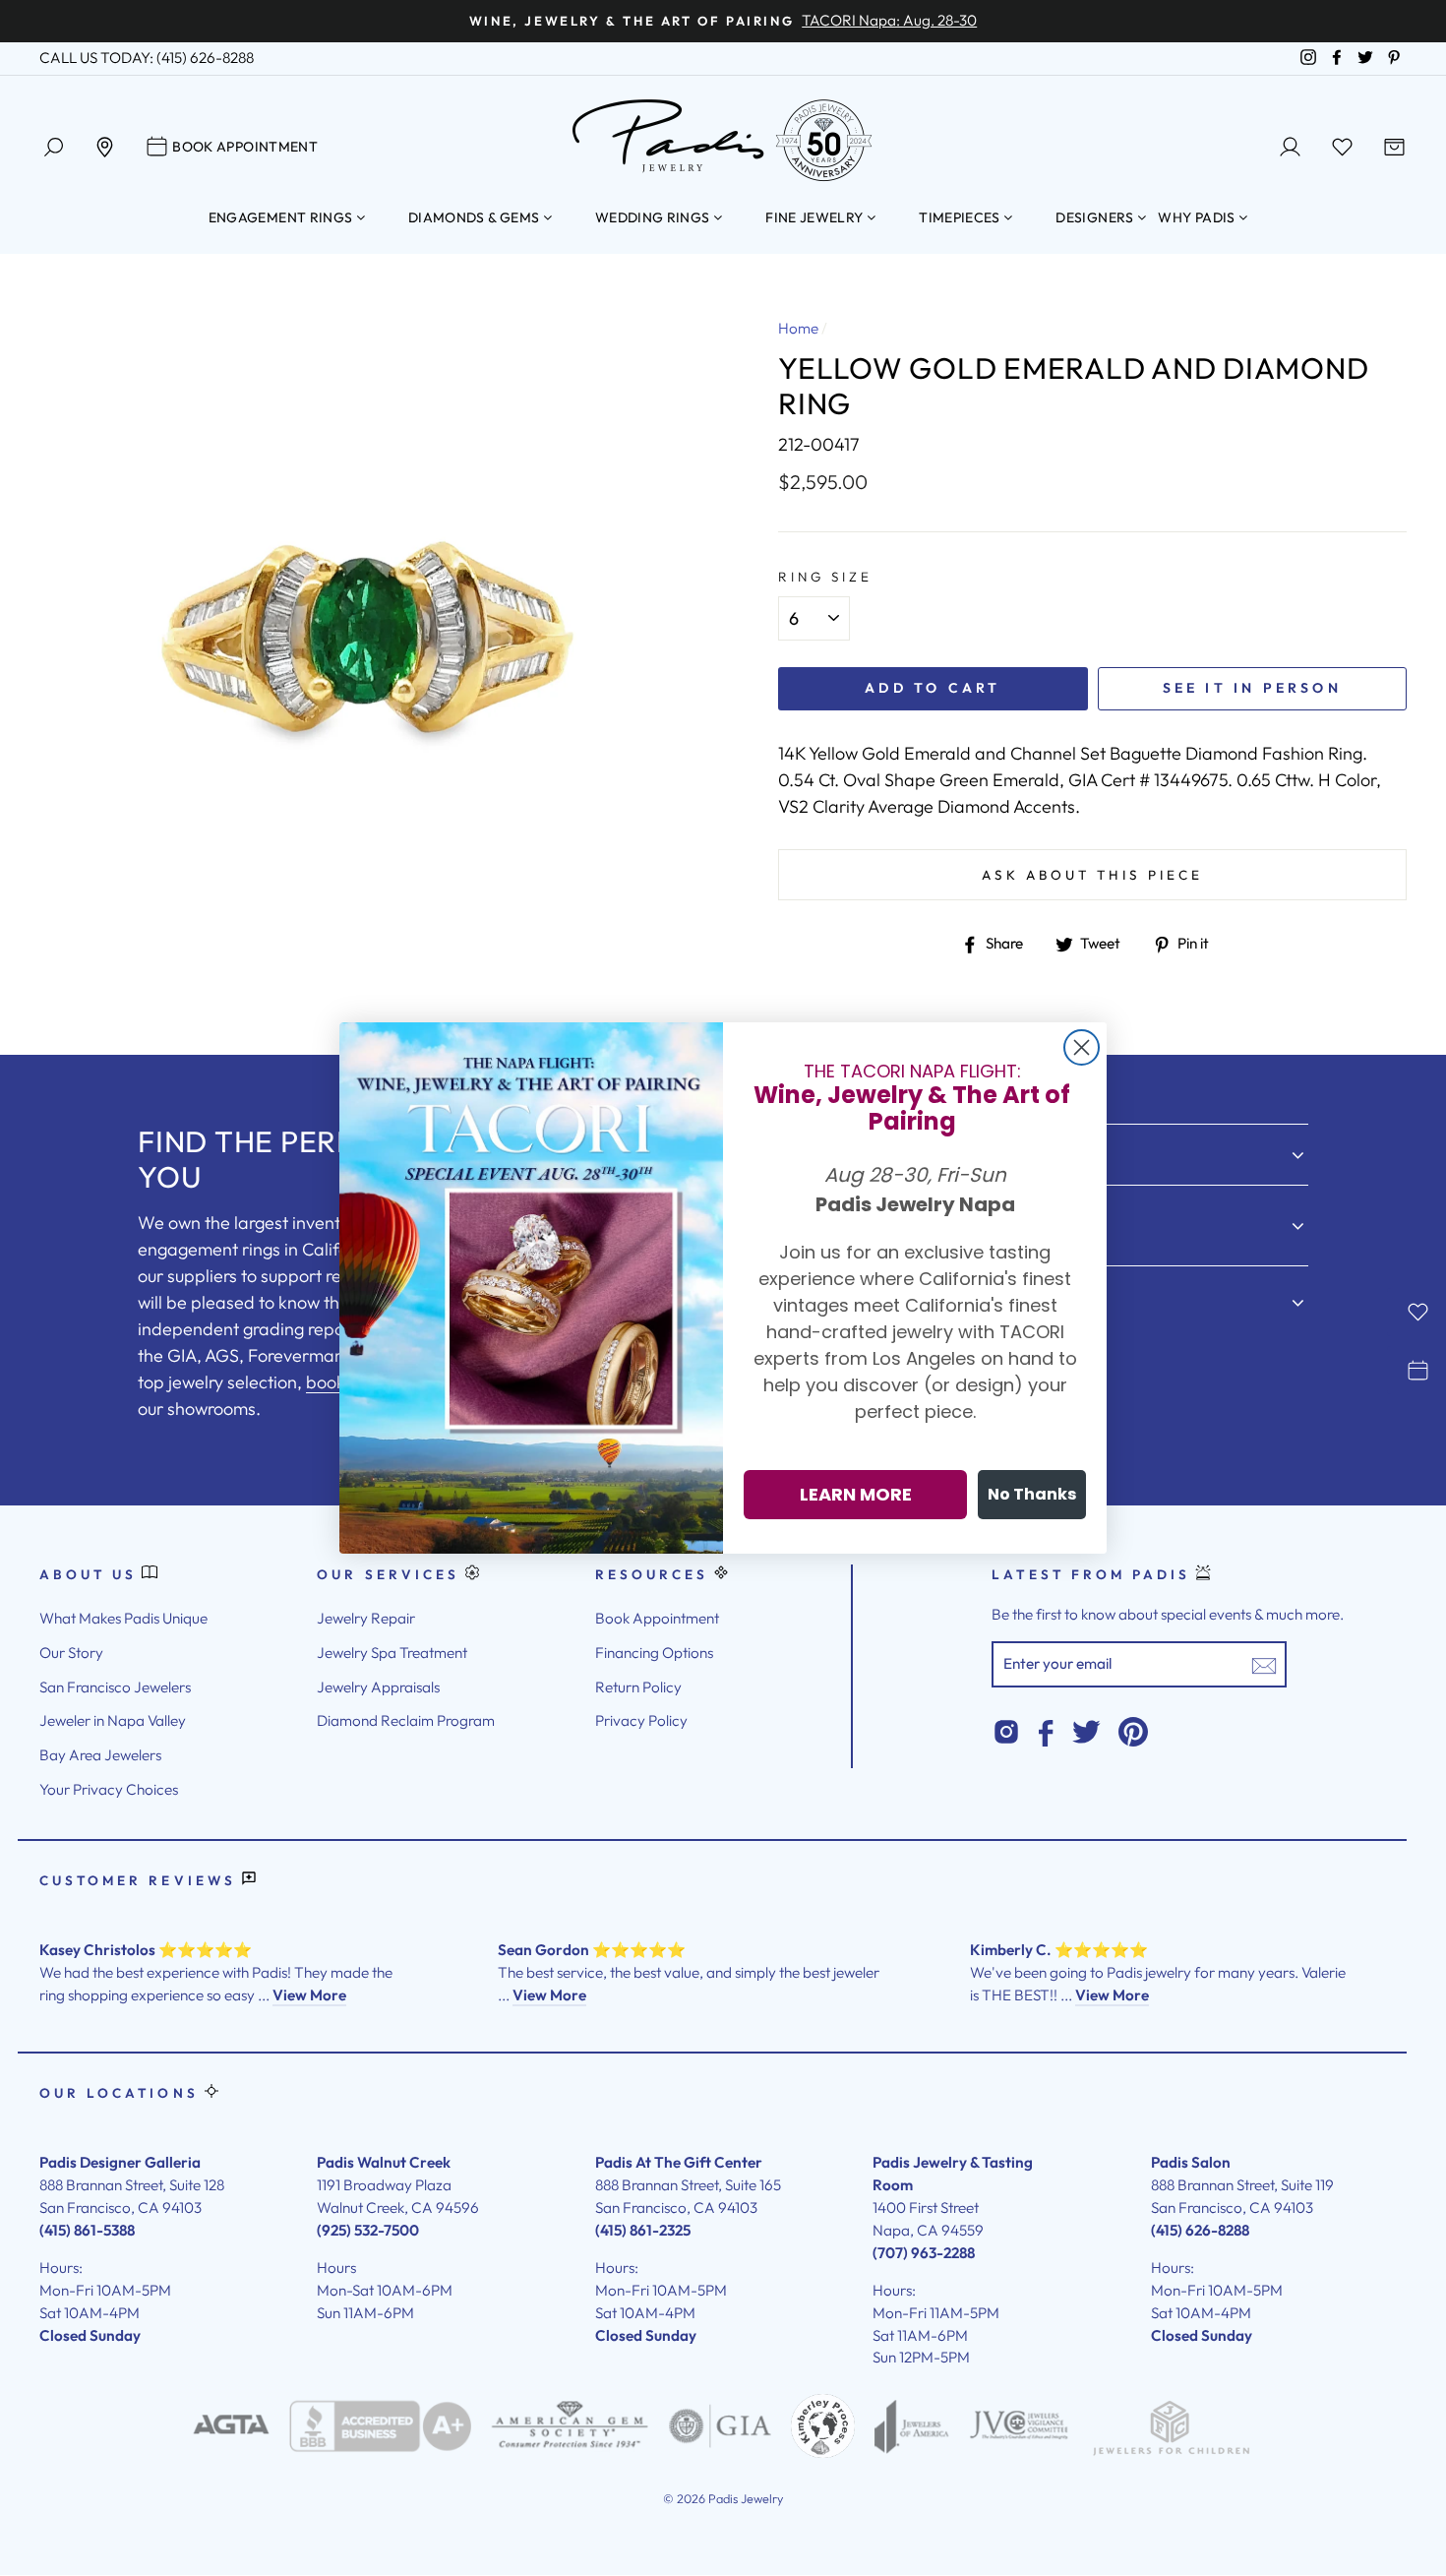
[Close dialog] (1082, 1047)
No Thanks (1032, 1494)
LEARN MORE (856, 1494)
